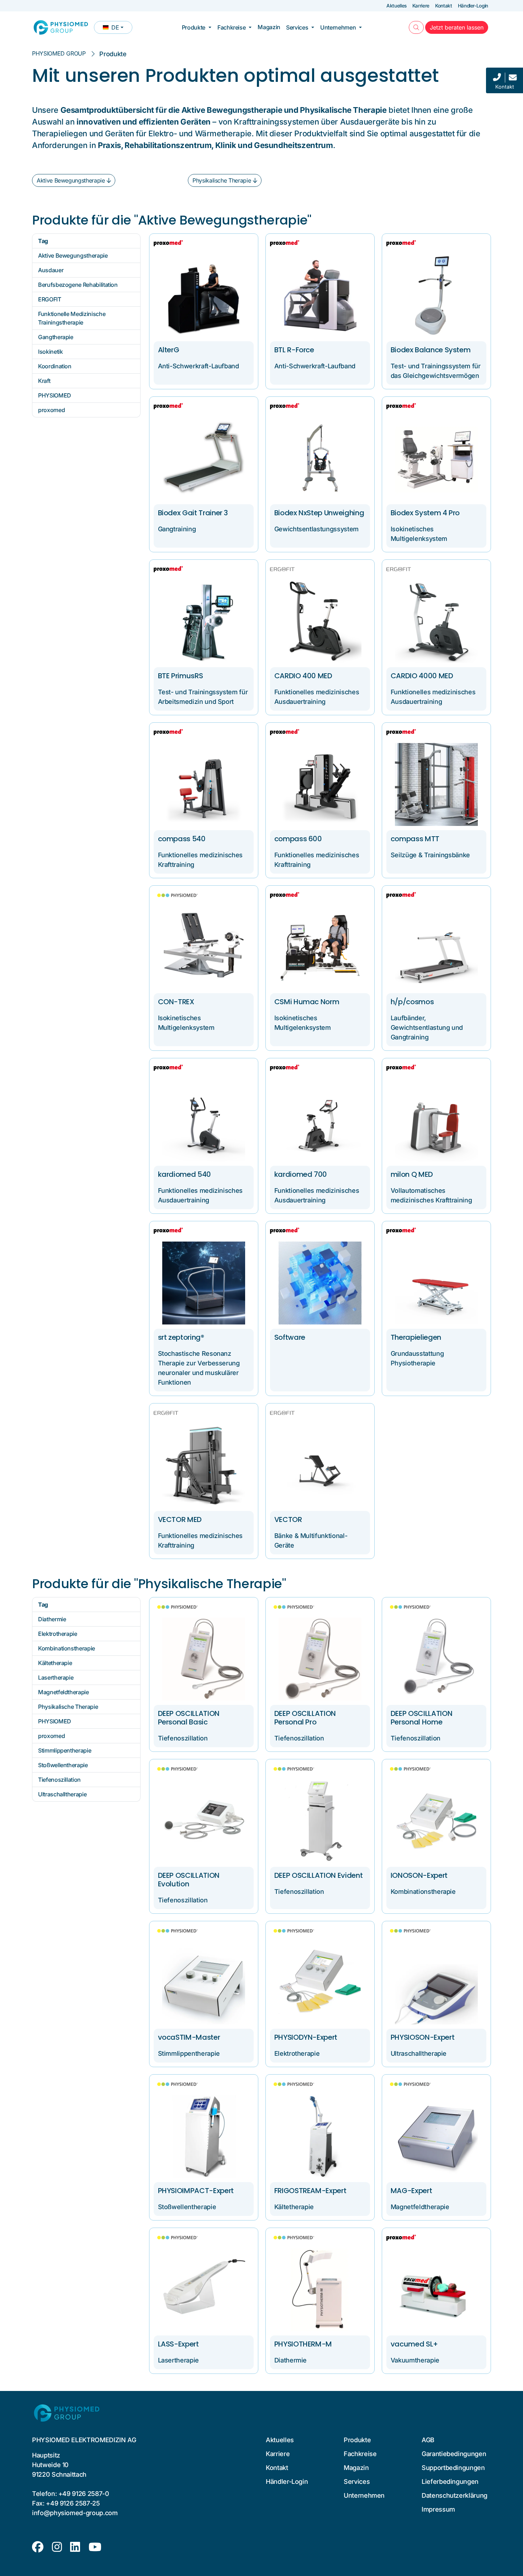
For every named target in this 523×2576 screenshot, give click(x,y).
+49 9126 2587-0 (84, 2494)
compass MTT (415, 839)
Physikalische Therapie (222, 180)
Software (290, 1337)
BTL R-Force (294, 350)
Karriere (421, 6)
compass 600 (298, 839)
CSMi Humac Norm (307, 1002)
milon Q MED (412, 1174)
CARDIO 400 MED (303, 676)
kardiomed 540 (184, 1174)
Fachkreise (231, 27)
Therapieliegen (416, 1337)
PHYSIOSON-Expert (422, 2037)
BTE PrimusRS (181, 676)
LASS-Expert (178, 2344)
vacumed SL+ (414, 2344)
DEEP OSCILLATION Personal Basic (189, 1718)
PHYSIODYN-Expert (306, 2037)
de (117, 29)
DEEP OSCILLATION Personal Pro (305, 1718)
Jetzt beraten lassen (459, 27)
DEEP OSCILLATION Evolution (189, 1880)
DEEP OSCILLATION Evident (319, 1875)
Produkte (194, 27)
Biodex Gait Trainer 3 (193, 513)
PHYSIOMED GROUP (59, 53)
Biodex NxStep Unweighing (319, 513)
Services (297, 27)
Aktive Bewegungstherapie (71, 180)
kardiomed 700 (301, 1174)
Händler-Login (473, 6)
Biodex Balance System (431, 350)
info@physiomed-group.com (75, 2513)
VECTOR (288, 1519)
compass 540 (182, 839)
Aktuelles (397, 6)
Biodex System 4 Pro (425, 513)
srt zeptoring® (181, 1337)
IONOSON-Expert (419, 1875)
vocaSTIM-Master (189, 2037)
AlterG (169, 350)
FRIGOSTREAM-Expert (310, 2191)
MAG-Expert (411, 2191)
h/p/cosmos (412, 1002)
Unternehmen (338, 27)
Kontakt (444, 6)
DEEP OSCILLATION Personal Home (421, 1718)
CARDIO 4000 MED (422, 676)
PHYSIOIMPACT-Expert (196, 2191)
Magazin (269, 27)
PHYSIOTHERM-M (303, 2344)
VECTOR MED (180, 1519)
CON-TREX (176, 1002)
